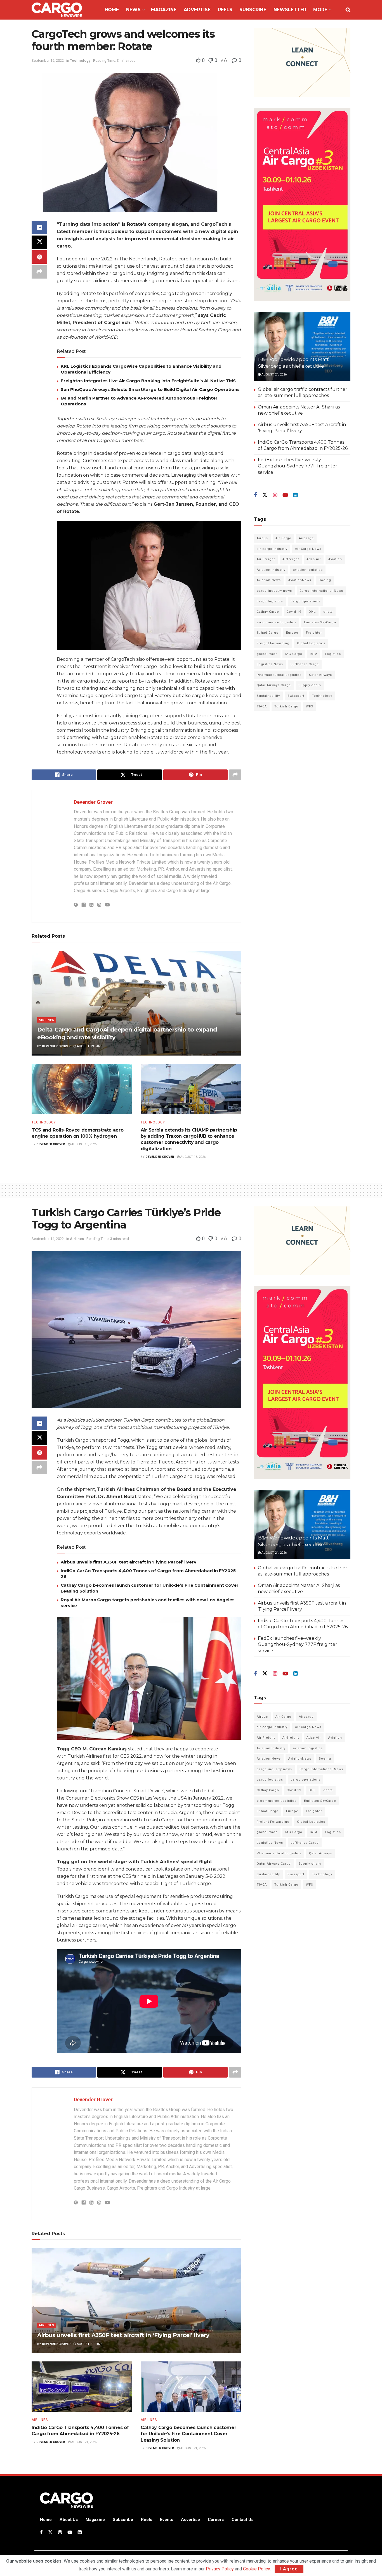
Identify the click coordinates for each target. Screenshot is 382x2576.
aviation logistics (308, 570)
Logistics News (270, 664)
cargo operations (306, 601)
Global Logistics (311, 643)
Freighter (314, 633)
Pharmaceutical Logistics (279, 675)
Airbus (262, 538)
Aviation (335, 559)
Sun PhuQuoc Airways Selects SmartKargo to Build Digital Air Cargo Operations (150, 389)
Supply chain (310, 685)
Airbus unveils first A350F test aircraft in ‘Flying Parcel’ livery (128, 1562)
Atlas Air (314, 559)
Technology (80, 60)
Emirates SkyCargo (320, 622)
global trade (267, 654)
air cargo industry (272, 549)
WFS (310, 706)
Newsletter (290, 10)
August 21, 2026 (89, 2344)
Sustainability (268, 696)
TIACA (262, 706)
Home (112, 10)
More (320, 10)
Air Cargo (283, 538)
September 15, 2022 (48, 60)
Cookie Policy (256, 2569)
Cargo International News (321, 591)
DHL (312, 612)
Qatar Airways (320, 675)
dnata (328, 612)
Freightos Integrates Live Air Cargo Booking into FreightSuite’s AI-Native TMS (148, 381)
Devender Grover (93, 802)
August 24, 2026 (274, 375)
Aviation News (269, 580)
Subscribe (253, 10)
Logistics (333, 654)
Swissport (296, 696)
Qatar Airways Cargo (274, 685)
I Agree (289, 2569)
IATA (314, 654)
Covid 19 (294, 612)
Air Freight (266, 559)
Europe (292, 633)
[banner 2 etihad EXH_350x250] (302, 62)
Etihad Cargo (268, 633)
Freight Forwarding (273, 643)
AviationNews (300, 580)
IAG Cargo (294, 654)
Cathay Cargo (268, 612)
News (133, 10)
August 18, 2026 (83, 1144)
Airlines (47, 1020)
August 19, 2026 (89, 1046)
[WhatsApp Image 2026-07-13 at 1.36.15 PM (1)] (302, 204)
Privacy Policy (220, 2569)
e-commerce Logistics (277, 622)
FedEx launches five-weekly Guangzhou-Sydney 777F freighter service (298, 466)
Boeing (325, 580)
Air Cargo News (308, 549)
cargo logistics (270, 601)
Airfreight (291, 559)
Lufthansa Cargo (305, 664)
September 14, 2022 (48, 1239)
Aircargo (306, 538)
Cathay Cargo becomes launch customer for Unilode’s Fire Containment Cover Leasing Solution (188, 2434)
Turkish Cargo (286, 706)
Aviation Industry (271, 570)
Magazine (164, 10)
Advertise (197, 10)
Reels (225, 10)
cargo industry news (274, 591)
